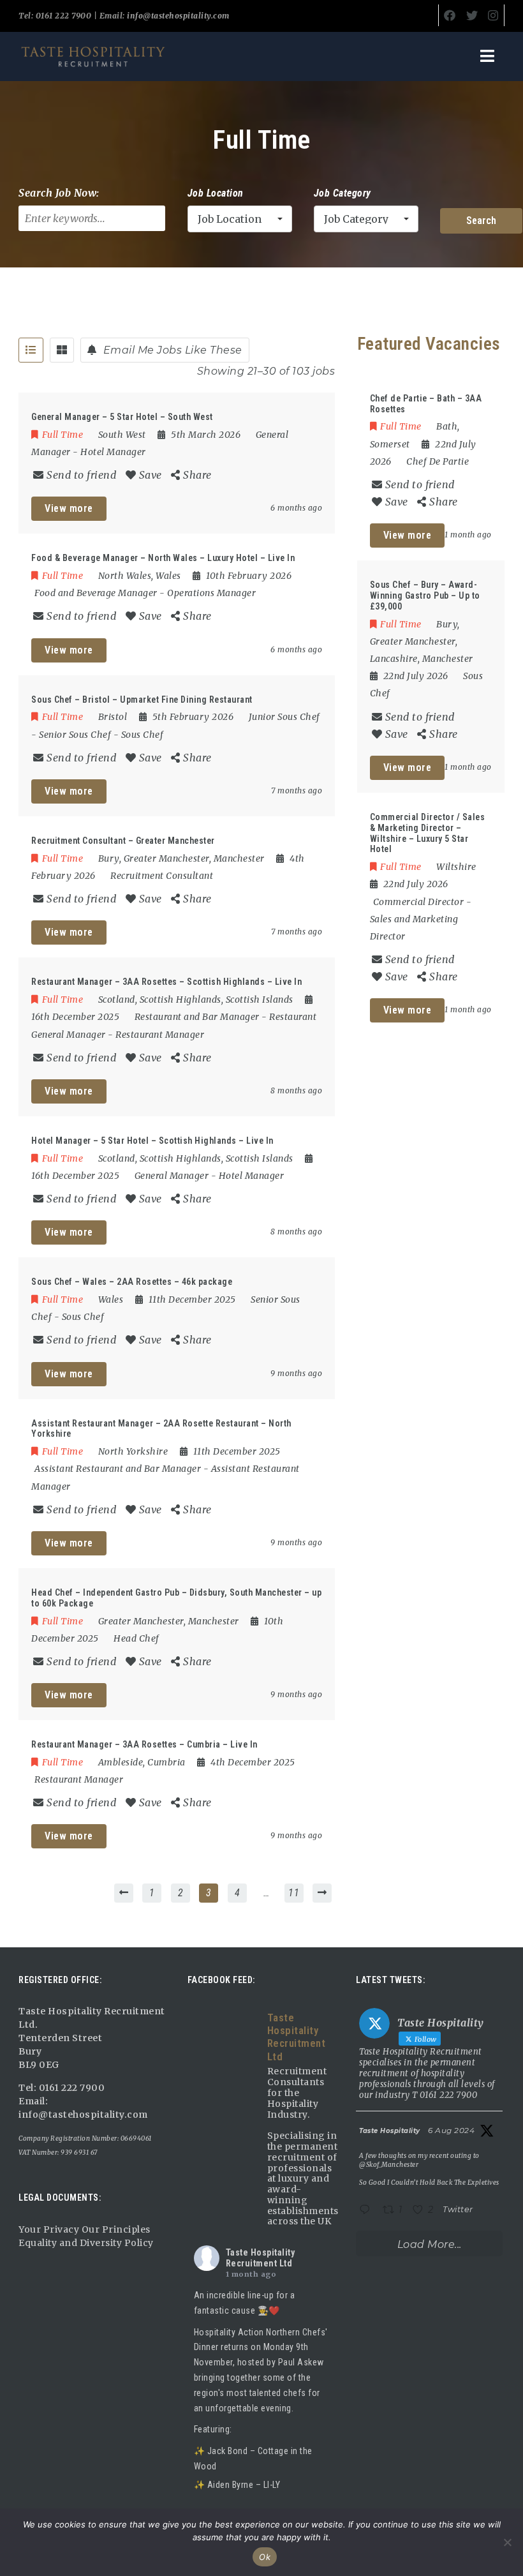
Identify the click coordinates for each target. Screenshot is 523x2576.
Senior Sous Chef (75, 735)
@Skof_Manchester (389, 2165)
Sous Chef (143, 735)
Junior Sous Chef (284, 717)
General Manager (172, 1176)
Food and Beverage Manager (96, 593)
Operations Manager (211, 593)
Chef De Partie (438, 461)
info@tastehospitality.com (177, 16)
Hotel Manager (113, 452)
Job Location (216, 193)
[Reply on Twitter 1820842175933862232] (368, 2211)
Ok (265, 2557)
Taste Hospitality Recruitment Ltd (261, 2258)
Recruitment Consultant (162, 876)
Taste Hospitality (390, 2131)
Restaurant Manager (160, 1035)
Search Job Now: (59, 193)
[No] (507, 2542)
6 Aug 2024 (451, 2130)
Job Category (343, 193)
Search (481, 221)
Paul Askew (301, 2362)
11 (294, 1893)
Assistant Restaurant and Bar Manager (118, 1469)
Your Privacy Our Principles (85, 2229)
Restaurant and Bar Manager (197, 1017)
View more (69, 508)
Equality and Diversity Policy (86, 2243)
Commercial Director (419, 902)
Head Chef (136, 1638)
